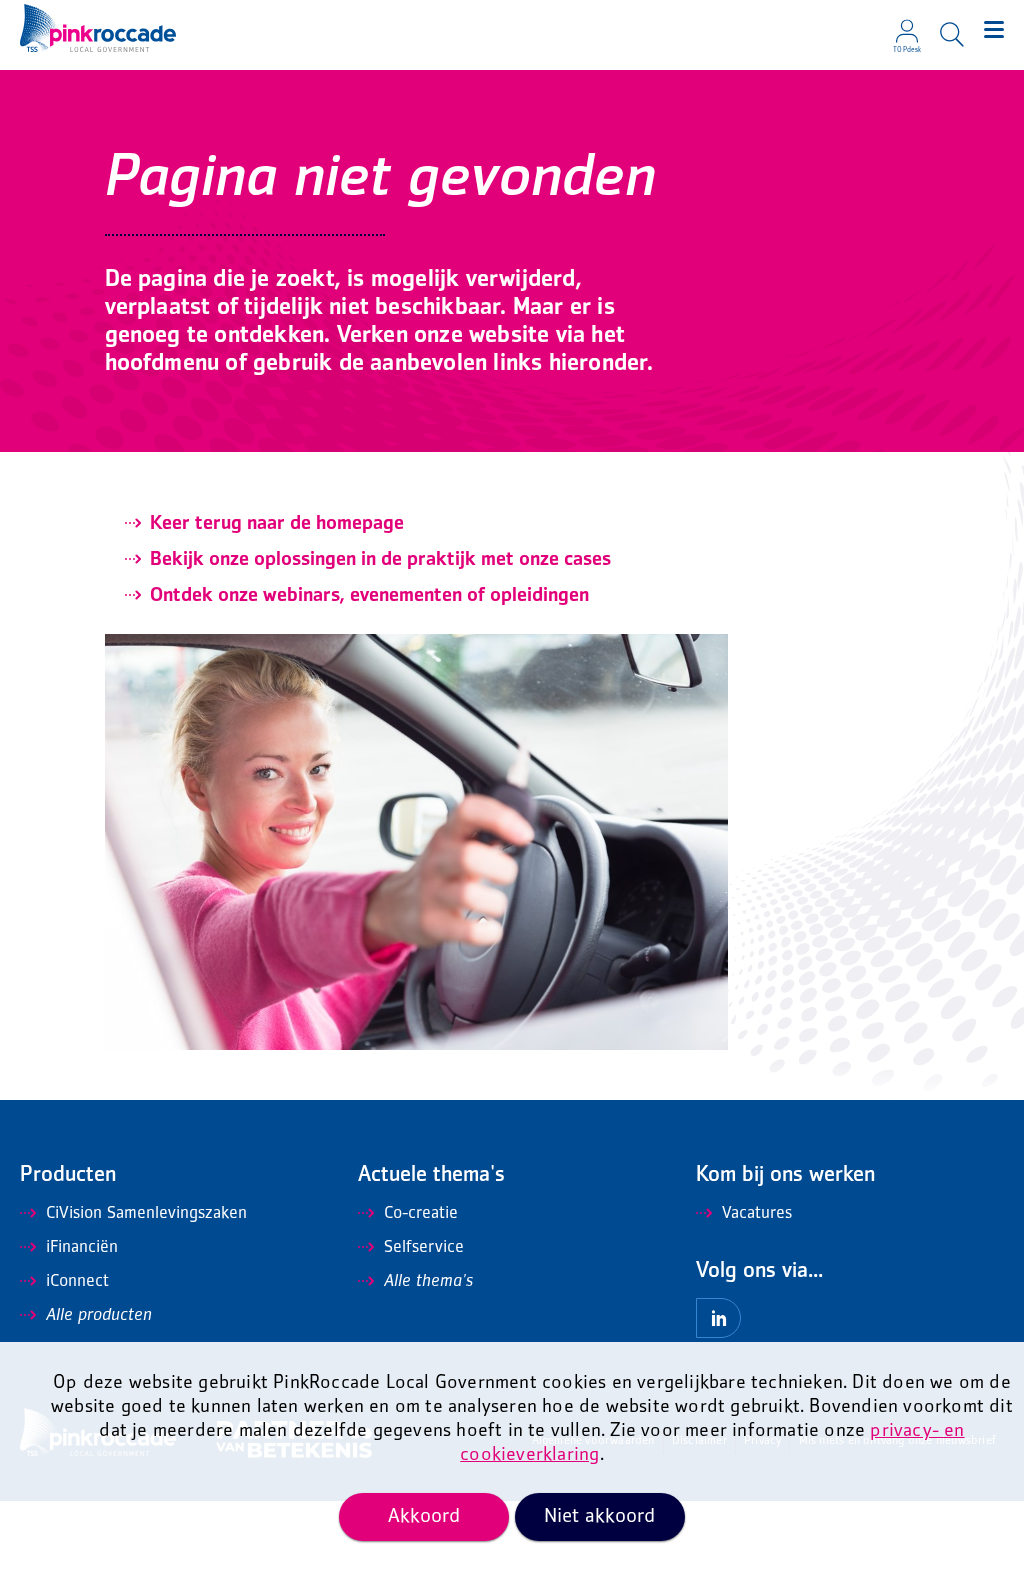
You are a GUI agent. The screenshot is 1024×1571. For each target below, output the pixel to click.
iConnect (77, 1282)
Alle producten (99, 1316)
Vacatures (757, 1214)
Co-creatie (421, 1214)
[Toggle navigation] (994, 30)
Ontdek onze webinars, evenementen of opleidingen (369, 596)
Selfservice (424, 1248)
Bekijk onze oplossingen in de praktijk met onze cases (380, 560)
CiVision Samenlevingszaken (146, 1214)
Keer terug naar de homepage (277, 524)
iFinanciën (82, 1248)
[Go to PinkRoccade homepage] (98, 28)
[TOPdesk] (907, 25)
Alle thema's (428, 1282)
